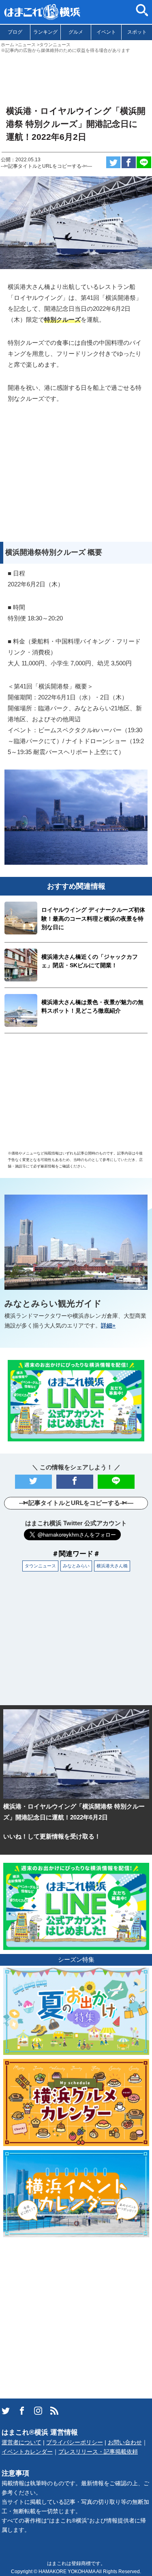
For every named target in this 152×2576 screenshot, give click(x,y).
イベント (106, 32)
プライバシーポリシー (75, 2442)
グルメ (76, 32)
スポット (137, 32)
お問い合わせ (125, 2442)
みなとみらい (76, 1566)
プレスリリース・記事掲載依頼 (98, 2452)
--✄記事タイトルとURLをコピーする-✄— (46, 166)
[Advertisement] (76, 76)
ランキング (45, 32)
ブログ (15, 32)
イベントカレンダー (27, 2452)
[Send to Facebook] (129, 162)
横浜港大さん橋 (112, 1566)
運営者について (21, 2442)
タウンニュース (40, 1566)
